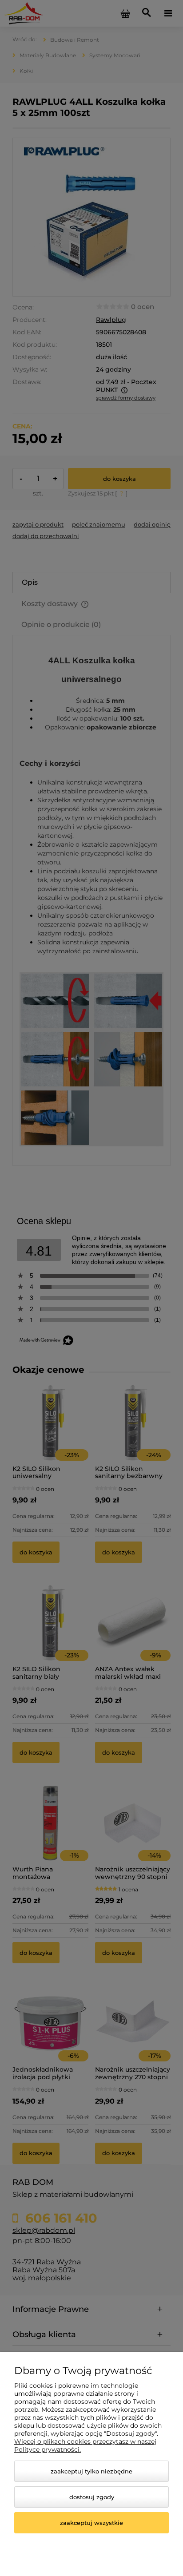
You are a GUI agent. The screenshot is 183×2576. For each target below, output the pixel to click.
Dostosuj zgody (92, 2497)
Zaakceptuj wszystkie (91, 2523)
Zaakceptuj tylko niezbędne (91, 2471)
